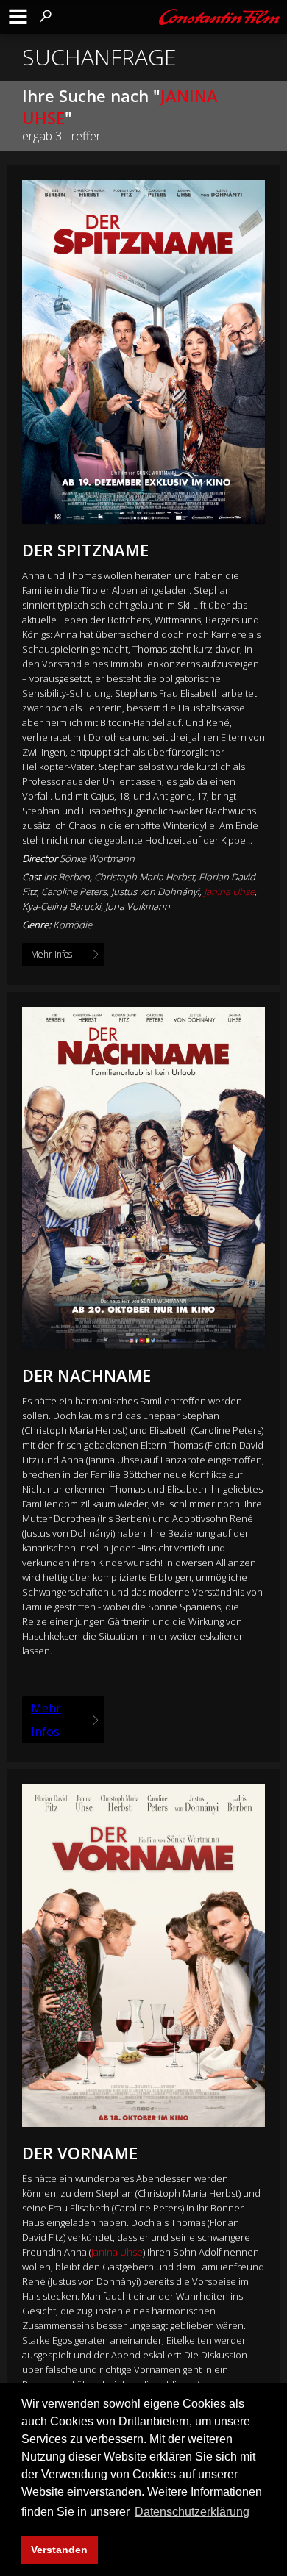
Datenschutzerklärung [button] (192, 2512)
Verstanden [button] (59, 2550)
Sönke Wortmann (97, 858)
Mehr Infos (46, 1720)
